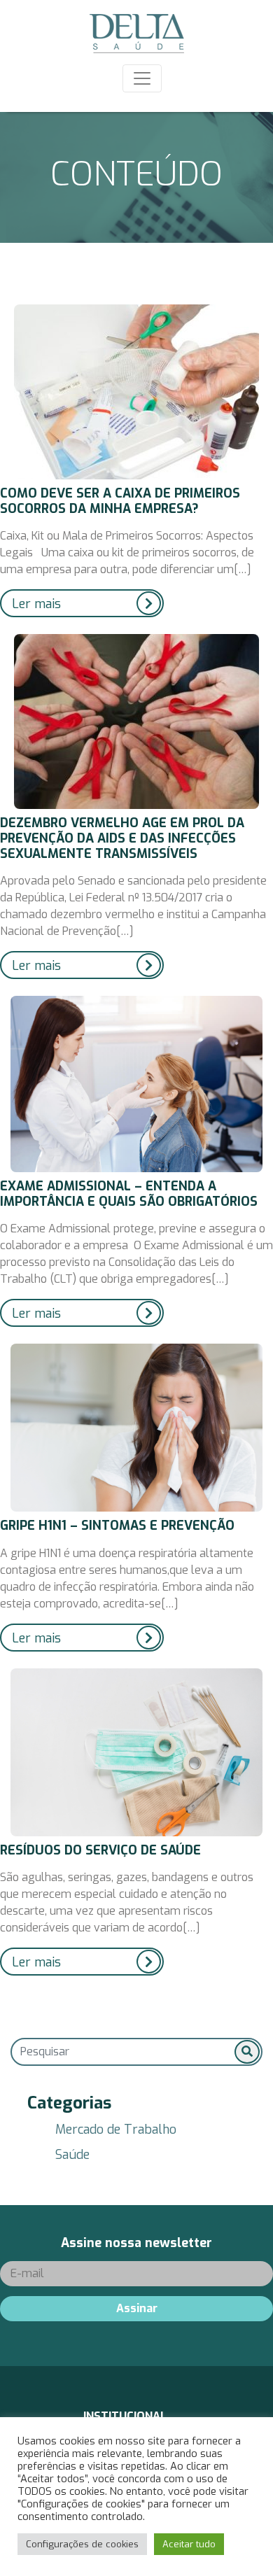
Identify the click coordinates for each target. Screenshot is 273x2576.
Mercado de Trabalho (116, 2130)
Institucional (125, 2416)
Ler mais (36, 604)
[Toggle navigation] (142, 78)
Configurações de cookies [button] (82, 2544)
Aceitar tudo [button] (189, 2544)
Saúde (72, 2155)
